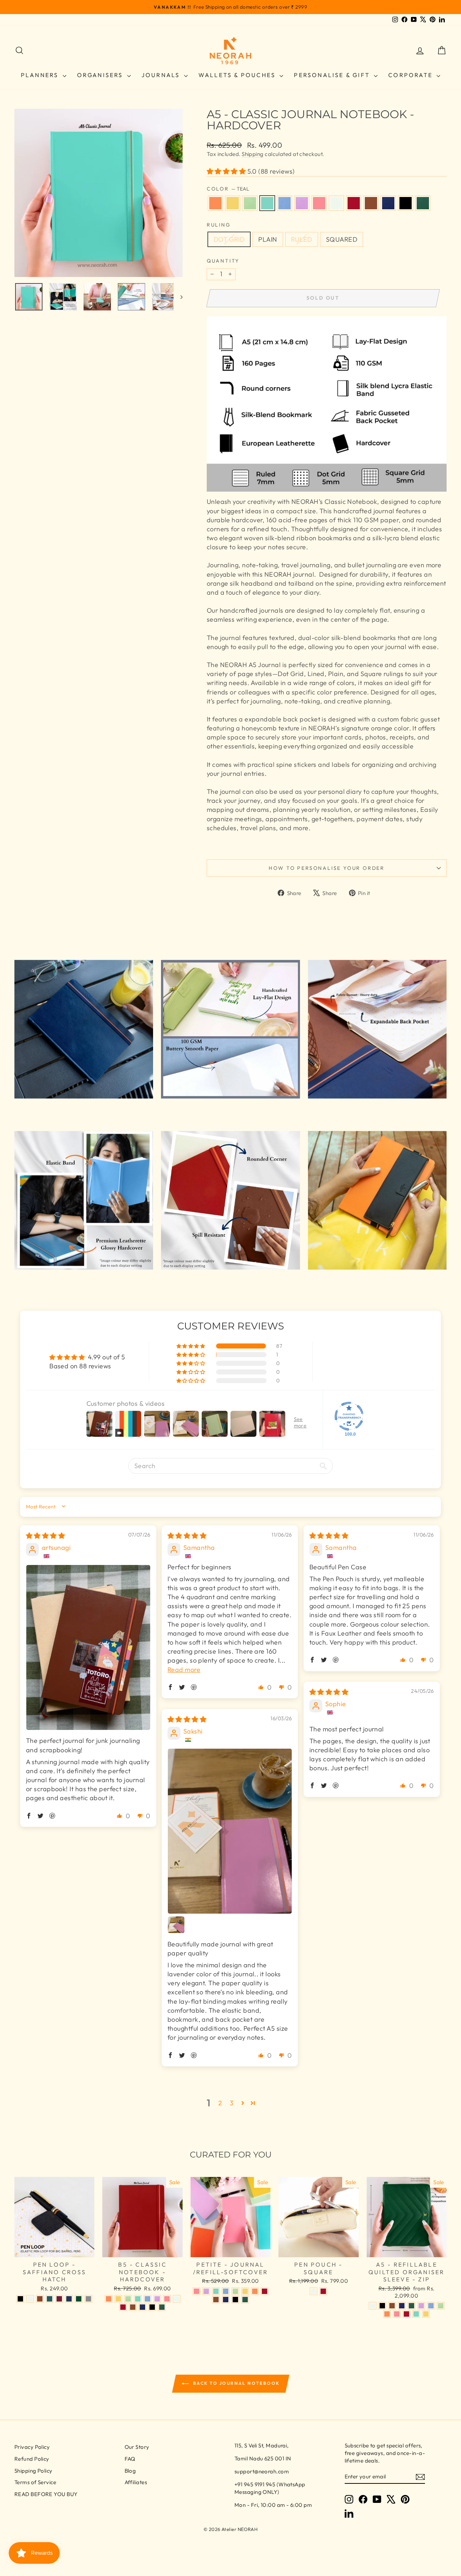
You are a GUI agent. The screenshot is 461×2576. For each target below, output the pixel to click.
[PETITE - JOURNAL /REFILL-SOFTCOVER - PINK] (196, 2291)
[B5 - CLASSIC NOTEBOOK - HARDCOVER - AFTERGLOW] (177, 2299)
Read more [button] (184, 1670)
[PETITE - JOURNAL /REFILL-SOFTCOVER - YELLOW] (245, 2291)
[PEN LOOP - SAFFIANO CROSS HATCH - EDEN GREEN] (79, 2299)
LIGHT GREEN (250, 203)
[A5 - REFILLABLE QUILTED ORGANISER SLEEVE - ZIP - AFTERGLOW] (373, 2306)
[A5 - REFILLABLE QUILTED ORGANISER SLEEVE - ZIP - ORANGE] (387, 2314)
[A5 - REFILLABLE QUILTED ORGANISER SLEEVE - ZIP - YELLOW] (426, 2314)
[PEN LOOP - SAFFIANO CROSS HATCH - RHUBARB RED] (59, 2299)
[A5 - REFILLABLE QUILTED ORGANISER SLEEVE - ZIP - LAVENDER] (421, 2306)
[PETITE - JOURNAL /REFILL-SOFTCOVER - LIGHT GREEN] (235, 2291)
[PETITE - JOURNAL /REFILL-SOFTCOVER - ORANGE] (255, 2291)
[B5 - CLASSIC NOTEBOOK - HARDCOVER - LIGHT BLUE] (147, 2299)
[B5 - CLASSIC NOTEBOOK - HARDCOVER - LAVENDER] (157, 2299)
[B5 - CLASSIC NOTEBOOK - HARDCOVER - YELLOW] (118, 2299)
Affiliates (136, 2482)
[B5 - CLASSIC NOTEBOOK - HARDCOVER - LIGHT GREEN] (128, 2299)
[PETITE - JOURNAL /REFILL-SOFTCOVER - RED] (265, 2291)
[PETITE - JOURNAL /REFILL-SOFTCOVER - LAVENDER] (206, 2291)
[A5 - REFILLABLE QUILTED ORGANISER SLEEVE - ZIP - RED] (406, 2314)
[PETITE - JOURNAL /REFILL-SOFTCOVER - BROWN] (216, 2300)
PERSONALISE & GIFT (333, 75)
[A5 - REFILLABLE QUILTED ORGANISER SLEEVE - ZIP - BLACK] (382, 2306)
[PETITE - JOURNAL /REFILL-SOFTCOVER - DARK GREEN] (245, 2300)
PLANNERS (41, 75)
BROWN (371, 203)
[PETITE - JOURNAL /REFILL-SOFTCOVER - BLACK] (235, 2300)
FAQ (130, 2459)
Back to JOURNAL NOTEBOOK (236, 2383)
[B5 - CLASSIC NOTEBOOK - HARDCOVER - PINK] (167, 2299)
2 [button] (220, 2103)
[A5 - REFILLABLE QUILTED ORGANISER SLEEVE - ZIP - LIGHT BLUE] (431, 2306)
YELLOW (233, 203)
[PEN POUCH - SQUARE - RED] (323, 2291)
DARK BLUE (388, 203)
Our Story (137, 2447)
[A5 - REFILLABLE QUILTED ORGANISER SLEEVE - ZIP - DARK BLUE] (402, 2306)
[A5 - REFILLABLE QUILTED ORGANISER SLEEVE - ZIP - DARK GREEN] (411, 2306)
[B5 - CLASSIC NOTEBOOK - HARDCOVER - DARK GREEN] (162, 2307)
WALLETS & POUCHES (238, 75)
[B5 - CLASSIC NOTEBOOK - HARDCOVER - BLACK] (152, 2307)
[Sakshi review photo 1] (230, 1831)
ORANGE (215, 203)
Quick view (54, 2249)
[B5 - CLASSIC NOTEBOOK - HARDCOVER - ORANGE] (109, 2299)
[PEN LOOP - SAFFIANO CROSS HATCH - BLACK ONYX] (20, 2299)
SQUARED (342, 239)
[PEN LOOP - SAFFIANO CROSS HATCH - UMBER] (40, 2299)
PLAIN (268, 239)
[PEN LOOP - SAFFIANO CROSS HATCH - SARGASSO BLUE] (69, 2299)
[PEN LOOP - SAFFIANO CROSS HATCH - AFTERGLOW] (30, 2299)
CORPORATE (411, 75)
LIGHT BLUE (285, 203)
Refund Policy (32, 2459)
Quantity (223, 261)
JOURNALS (162, 75)
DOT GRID (229, 239)
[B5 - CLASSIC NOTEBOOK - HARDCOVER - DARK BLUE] (142, 2307)
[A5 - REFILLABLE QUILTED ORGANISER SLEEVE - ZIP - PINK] (397, 2314)
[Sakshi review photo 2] (176, 1925)
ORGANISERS (101, 75)
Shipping (253, 154)
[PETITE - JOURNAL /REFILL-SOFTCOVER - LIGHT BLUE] (226, 2291)
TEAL (267, 203)
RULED (302, 239)
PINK (319, 203)
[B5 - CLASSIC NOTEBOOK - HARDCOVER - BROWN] (133, 2307)
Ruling (219, 225)
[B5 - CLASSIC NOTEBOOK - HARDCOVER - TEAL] (138, 2299)
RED (354, 203)
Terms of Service (35, 2482)
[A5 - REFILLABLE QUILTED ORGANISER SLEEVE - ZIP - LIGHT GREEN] (441, 2306)
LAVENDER (302, 203)
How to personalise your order (327, 868)
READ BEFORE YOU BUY (46, 2494)
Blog (130, 2471)
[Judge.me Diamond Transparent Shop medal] (349, 1416)
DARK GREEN (423, 203)
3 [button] (232, 2103)
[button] (227, 171)
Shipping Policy (33, 2471)
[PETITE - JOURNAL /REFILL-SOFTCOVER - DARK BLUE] (226, 2300)
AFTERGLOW (336, 203)
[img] (45, 1536)
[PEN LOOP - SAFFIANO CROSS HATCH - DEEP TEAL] (50, 2299)
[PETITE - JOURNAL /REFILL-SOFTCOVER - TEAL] (216, 2291)
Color (228, 189)
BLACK (406, 203)
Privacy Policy (32, 2447)
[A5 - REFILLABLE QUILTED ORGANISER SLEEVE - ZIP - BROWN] (392, 2306)
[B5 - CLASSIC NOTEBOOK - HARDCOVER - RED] (123, 2307)
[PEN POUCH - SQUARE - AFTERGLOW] (314, 2291)
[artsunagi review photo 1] (88, 1648)
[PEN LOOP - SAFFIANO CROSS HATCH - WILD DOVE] (88, 2299)
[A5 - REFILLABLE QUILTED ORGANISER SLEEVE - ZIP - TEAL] (416, 2314)
